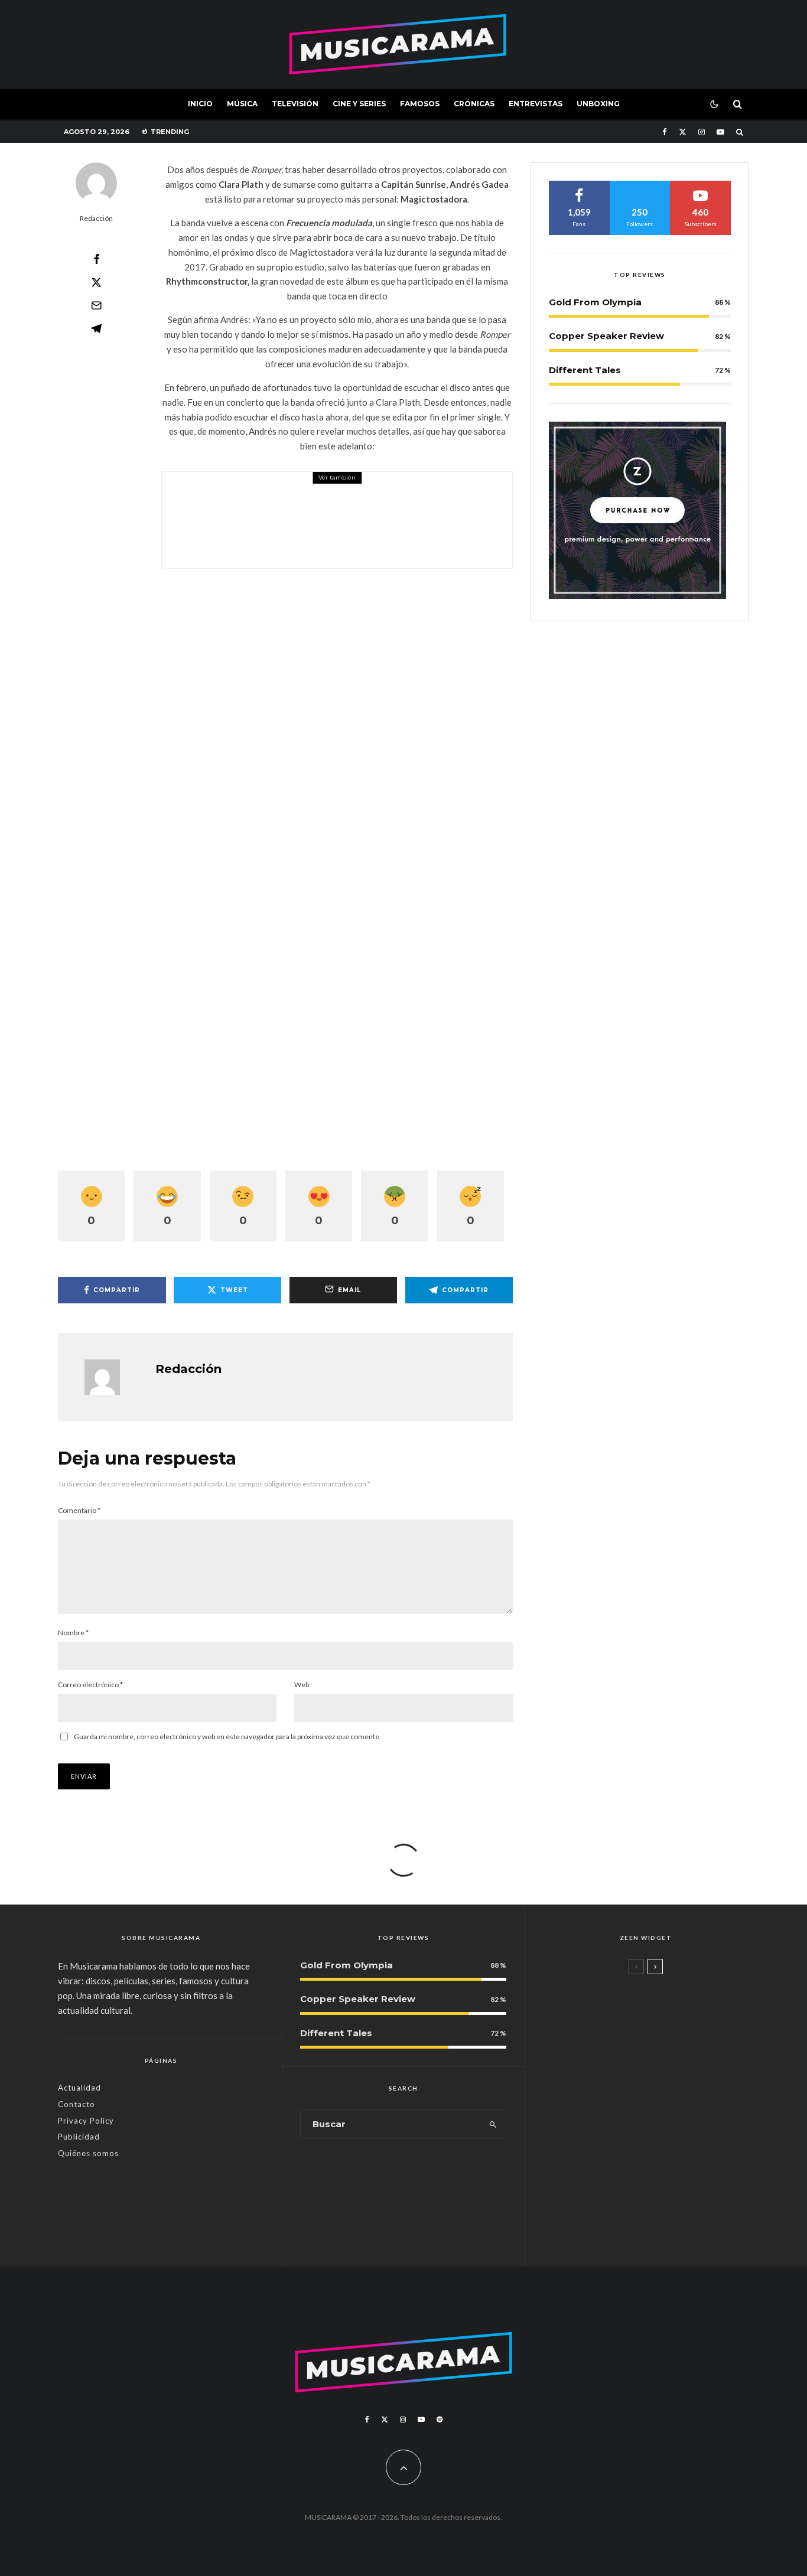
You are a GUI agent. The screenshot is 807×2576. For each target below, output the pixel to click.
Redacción (96, 218)
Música (242, 104)
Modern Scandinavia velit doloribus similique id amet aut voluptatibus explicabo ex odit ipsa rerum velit (667, 2017)
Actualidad (79, 2088)
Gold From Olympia (595, 302)
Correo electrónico (90, 1685)
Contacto (77, 2104)
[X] (683, 132)
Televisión (295, 104)
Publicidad (79, 2137)
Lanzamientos (617, 2129)
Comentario (79, 1510)
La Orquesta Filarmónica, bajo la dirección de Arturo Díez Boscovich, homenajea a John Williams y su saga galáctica (362, 528)
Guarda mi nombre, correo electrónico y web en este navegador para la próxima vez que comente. (227, 1737)
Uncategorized (617, 1986)
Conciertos (263, 489)
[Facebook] (665, 132)
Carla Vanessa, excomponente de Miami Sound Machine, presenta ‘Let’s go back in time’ (668, 2221)
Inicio (200, 104)
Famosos (420, 104)
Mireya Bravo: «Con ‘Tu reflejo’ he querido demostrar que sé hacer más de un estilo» (664, 2089)
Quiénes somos (88, 2153)
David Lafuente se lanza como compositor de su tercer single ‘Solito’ (666, 2155)
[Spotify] (440, 2420)
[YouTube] (720, 132)
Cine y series (359, 104)
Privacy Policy (86, 2121)
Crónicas (474, 104)
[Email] (96, 305)
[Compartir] (96, 259)
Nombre (73, 1633)
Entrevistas (536, 104)
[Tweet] (96, 282)
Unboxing (598, 104)
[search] (493, 2124)
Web (302, 1685)
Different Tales (585, 370)
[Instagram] (702, 132)
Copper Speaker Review (606, 336)
